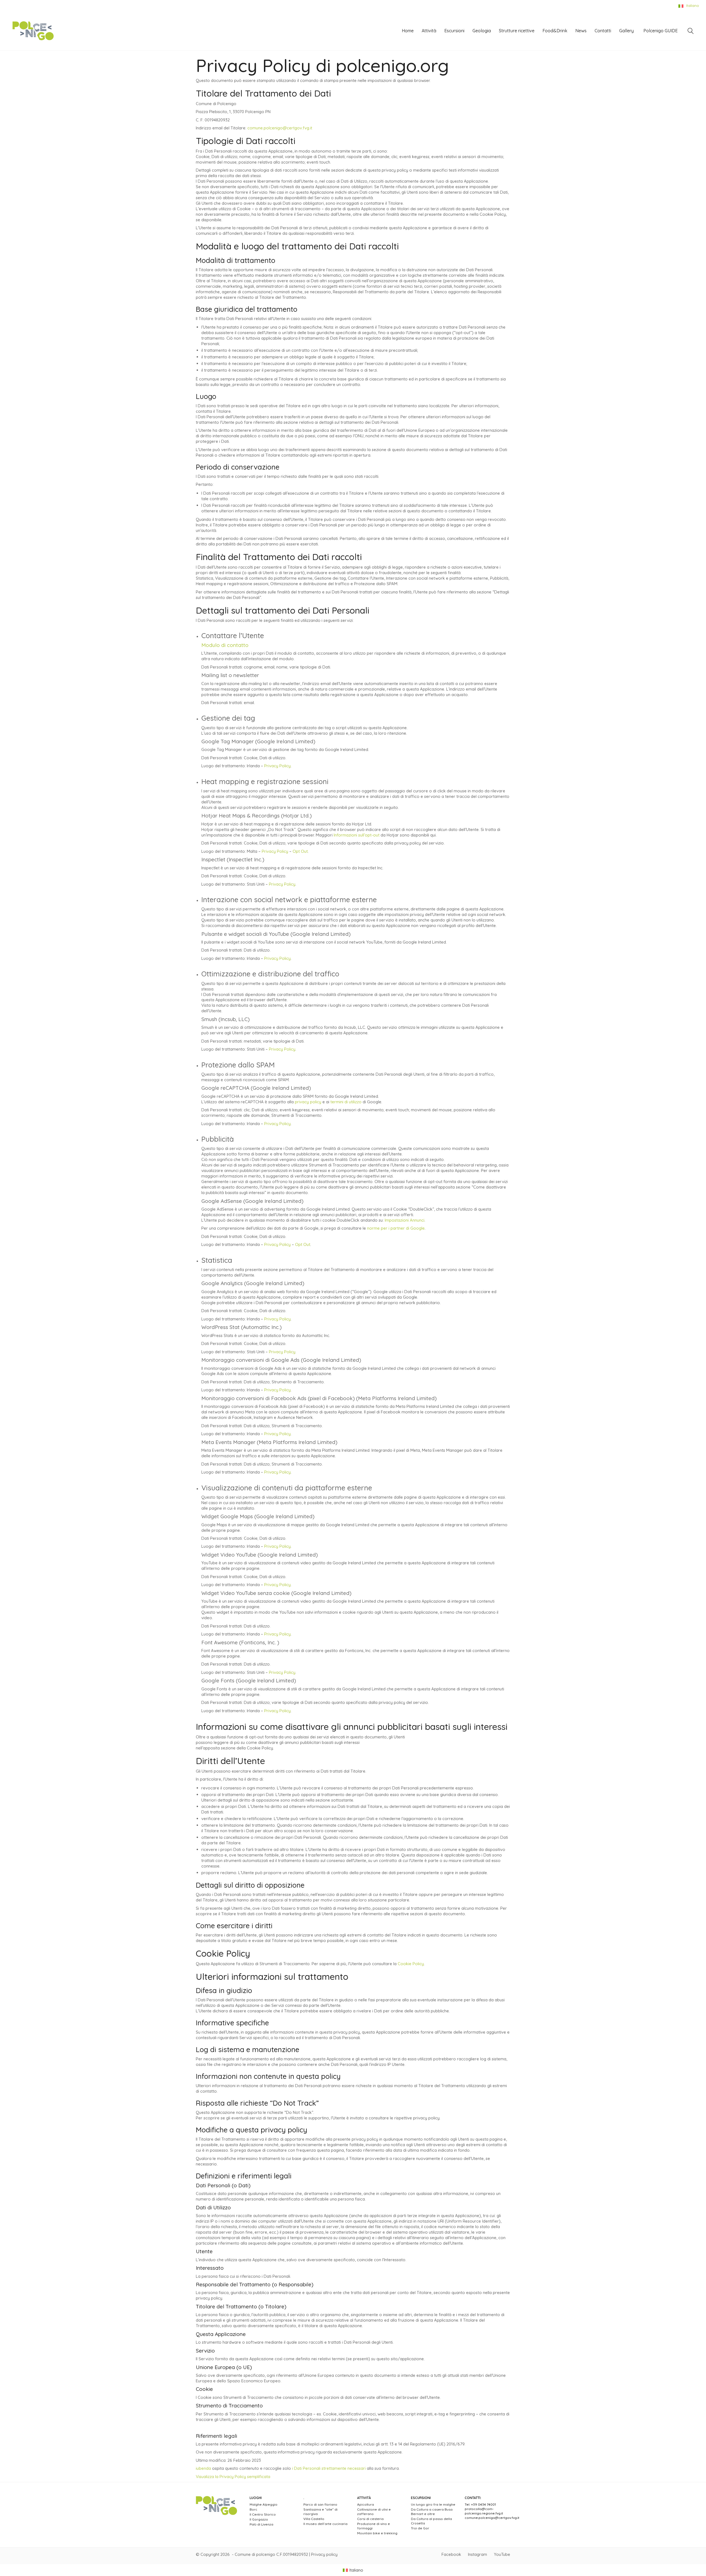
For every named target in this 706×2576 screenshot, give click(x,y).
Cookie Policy (411, 1964)
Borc (253, 2509)
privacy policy (308, 1102)
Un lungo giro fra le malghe (433, 2504)
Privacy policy (324, 2554)
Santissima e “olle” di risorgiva (320, 2512)
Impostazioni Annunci (405, 1220)
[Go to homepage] (33, 31)
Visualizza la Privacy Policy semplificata (233, 2477)
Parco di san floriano (320, 2504)
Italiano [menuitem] (356, 2570)
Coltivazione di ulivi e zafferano (374, 2512)
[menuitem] (353, 2570)
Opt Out (300, 851)
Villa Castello (314, 2519)
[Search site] (691, 32)
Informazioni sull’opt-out (357, 835)
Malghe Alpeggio (264, 2504)
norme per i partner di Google (396, 1228)
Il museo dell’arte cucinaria (325, 2524)
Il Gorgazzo (259, 2519)
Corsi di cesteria (370, 2519)
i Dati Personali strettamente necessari (329, 2468)
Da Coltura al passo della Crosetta (431, 2521)
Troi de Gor (420, 2528)
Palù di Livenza (261, 2524)
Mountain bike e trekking (377, 2533)
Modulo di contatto (225, 645)
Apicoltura (366, 2504)
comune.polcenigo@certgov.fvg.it (280, 128)
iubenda (203, 2468)
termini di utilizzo (346, 1102)
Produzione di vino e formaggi (374, 2526)
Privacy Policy (277, 766)
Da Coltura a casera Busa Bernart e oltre (432, 2512)
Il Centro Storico (263, 2514)
